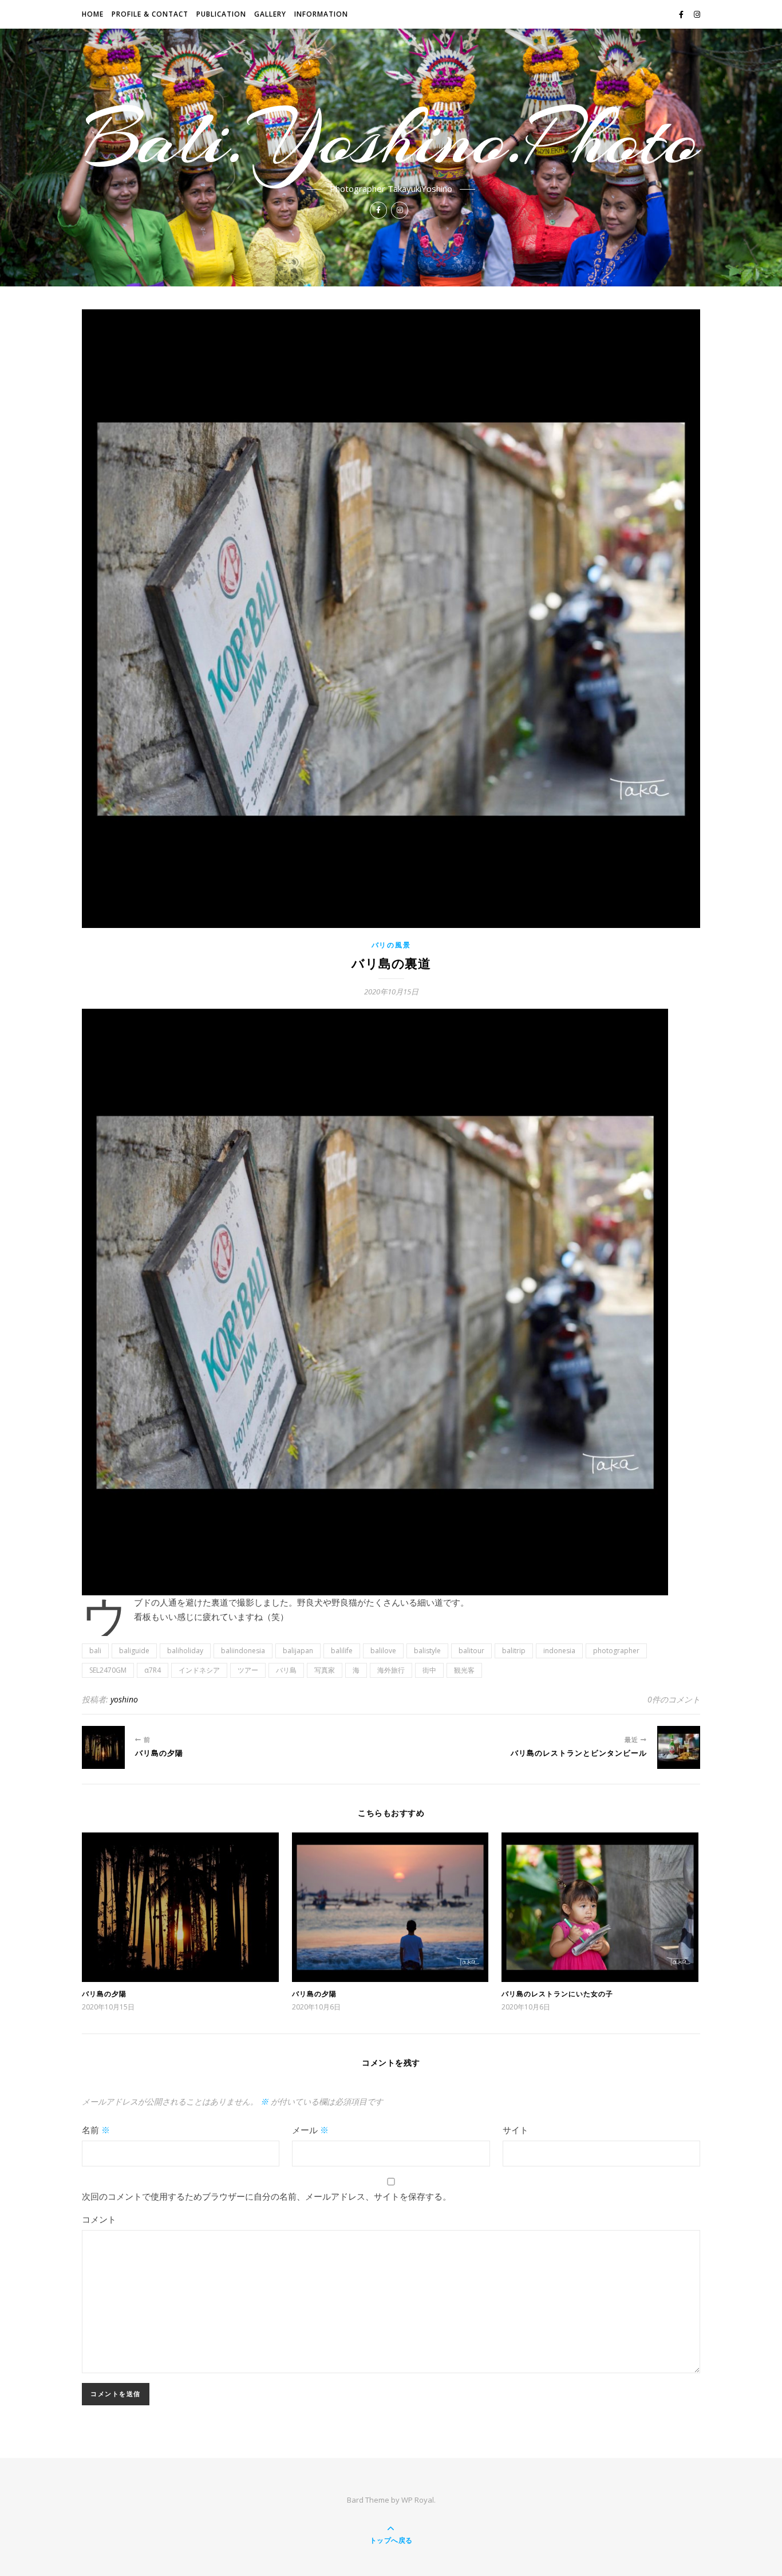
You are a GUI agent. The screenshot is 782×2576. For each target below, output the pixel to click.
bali (95, 1651)
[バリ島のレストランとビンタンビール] (679, 1747)
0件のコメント (674, 1699)
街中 (429, 1670)
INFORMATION (321, 14)
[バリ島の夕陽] (103, 1747)
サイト (516, 2130)
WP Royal (418, 2500)
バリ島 (286, 1670)
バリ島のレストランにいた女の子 (557, 1994)
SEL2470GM (108, 1670)
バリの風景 (391, 945)
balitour (471, 1651)
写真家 (325, 1670)
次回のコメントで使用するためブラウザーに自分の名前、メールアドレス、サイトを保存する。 (266, 2196)
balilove (383, 1651)
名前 (96, 2130)
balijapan (298, 1651)
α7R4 (153, 1670)
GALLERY (270, 14)
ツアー (248, 1670)
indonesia (559, 1651)
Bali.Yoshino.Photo (391, 139)
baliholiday (185, 1651)
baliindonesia (243, 1651)
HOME (93, 14)
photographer (616, 1651)
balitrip (514, 1651)
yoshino (124, 1699)
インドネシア (199, 1670)
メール (310, 2130)
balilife (342, 1651)
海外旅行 (391, 1670)
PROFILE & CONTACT (150, 14)
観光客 (464, 1670)
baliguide (134, 1651)
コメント (99, 2219)
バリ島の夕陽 (314, 1994)
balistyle (427, 1651)
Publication (221, 14)
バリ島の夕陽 (104, 1994)
